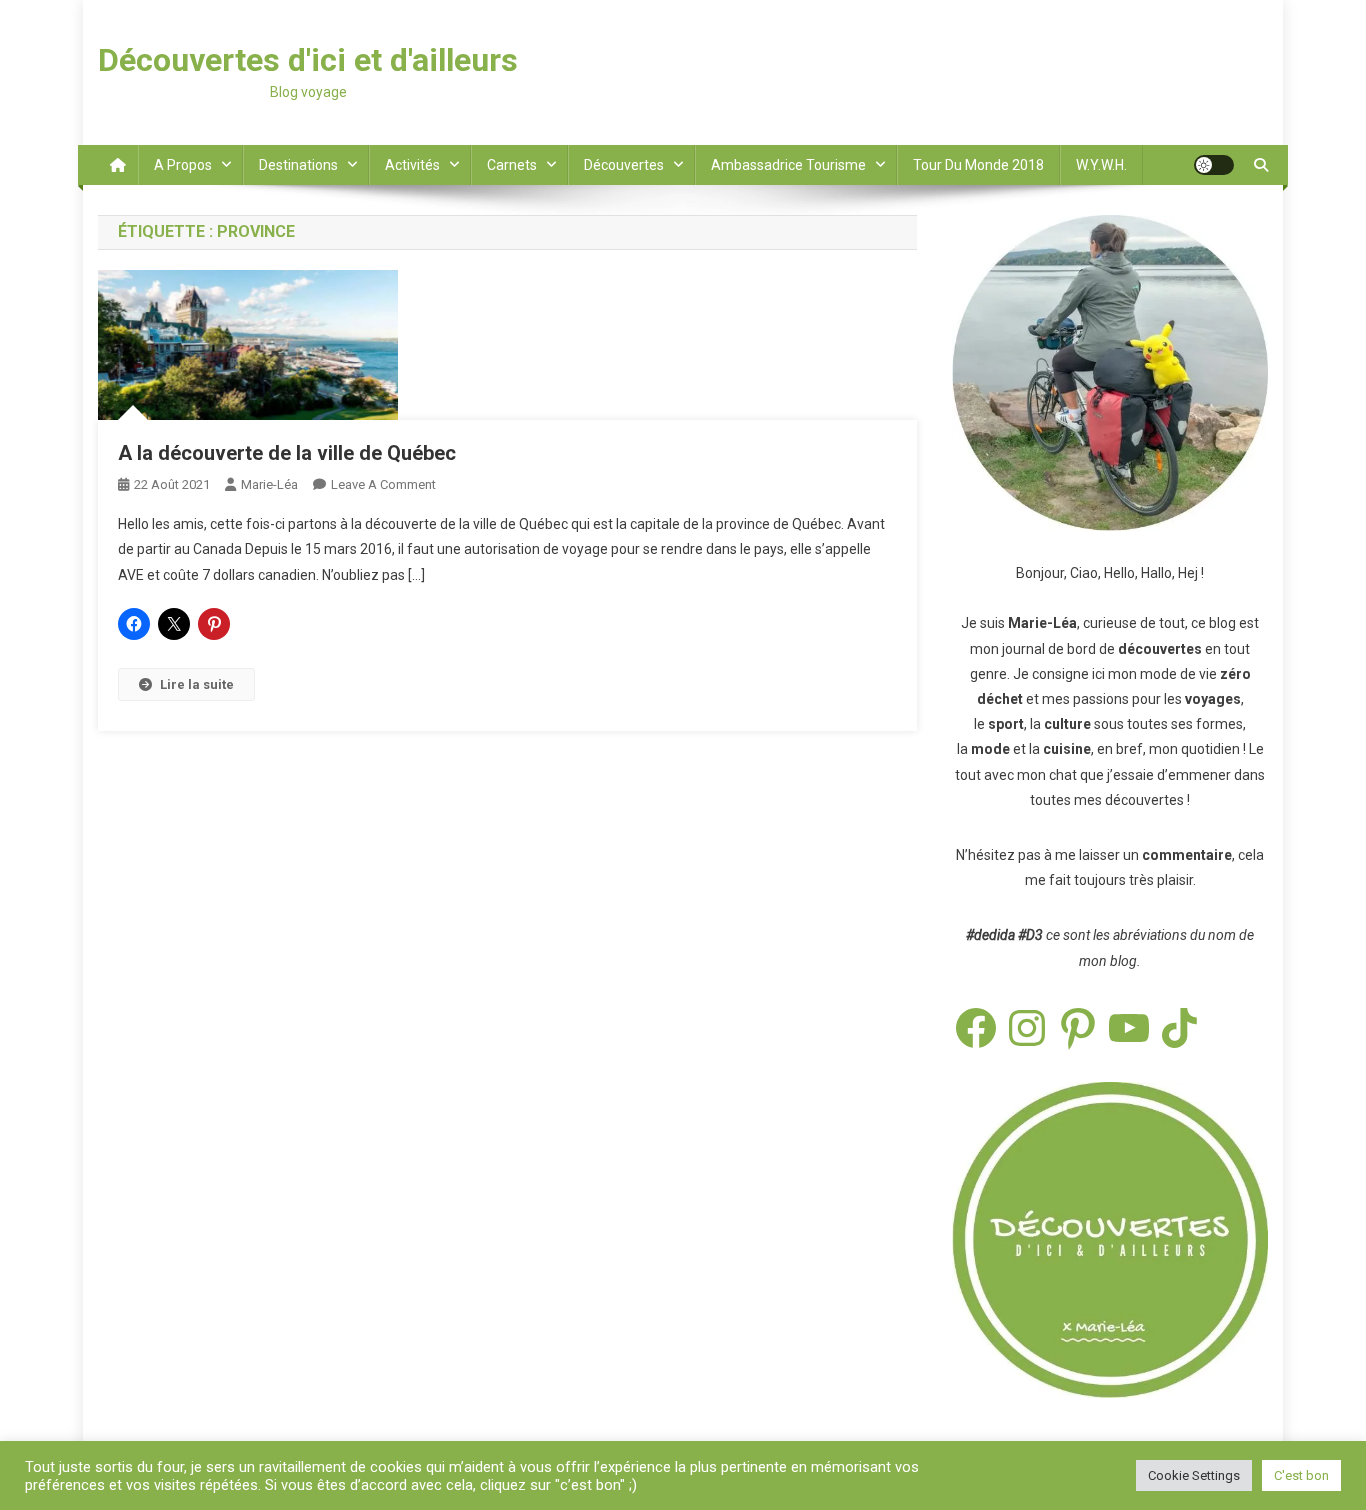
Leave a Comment (383, 484)
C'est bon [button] (1301, 1475)
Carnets (512, 165)
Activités (412, 165)
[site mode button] (1214, 165)
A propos (183, 165)
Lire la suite (197, 684)
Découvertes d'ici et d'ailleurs (308, 60)
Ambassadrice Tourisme (788, 165)
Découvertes (624, 165)
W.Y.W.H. (1101, 165)
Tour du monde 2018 (978, 165)
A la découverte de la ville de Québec (287, 453)
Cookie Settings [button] (1194, 1475)
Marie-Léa (269, 484)
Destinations (298, 165)
